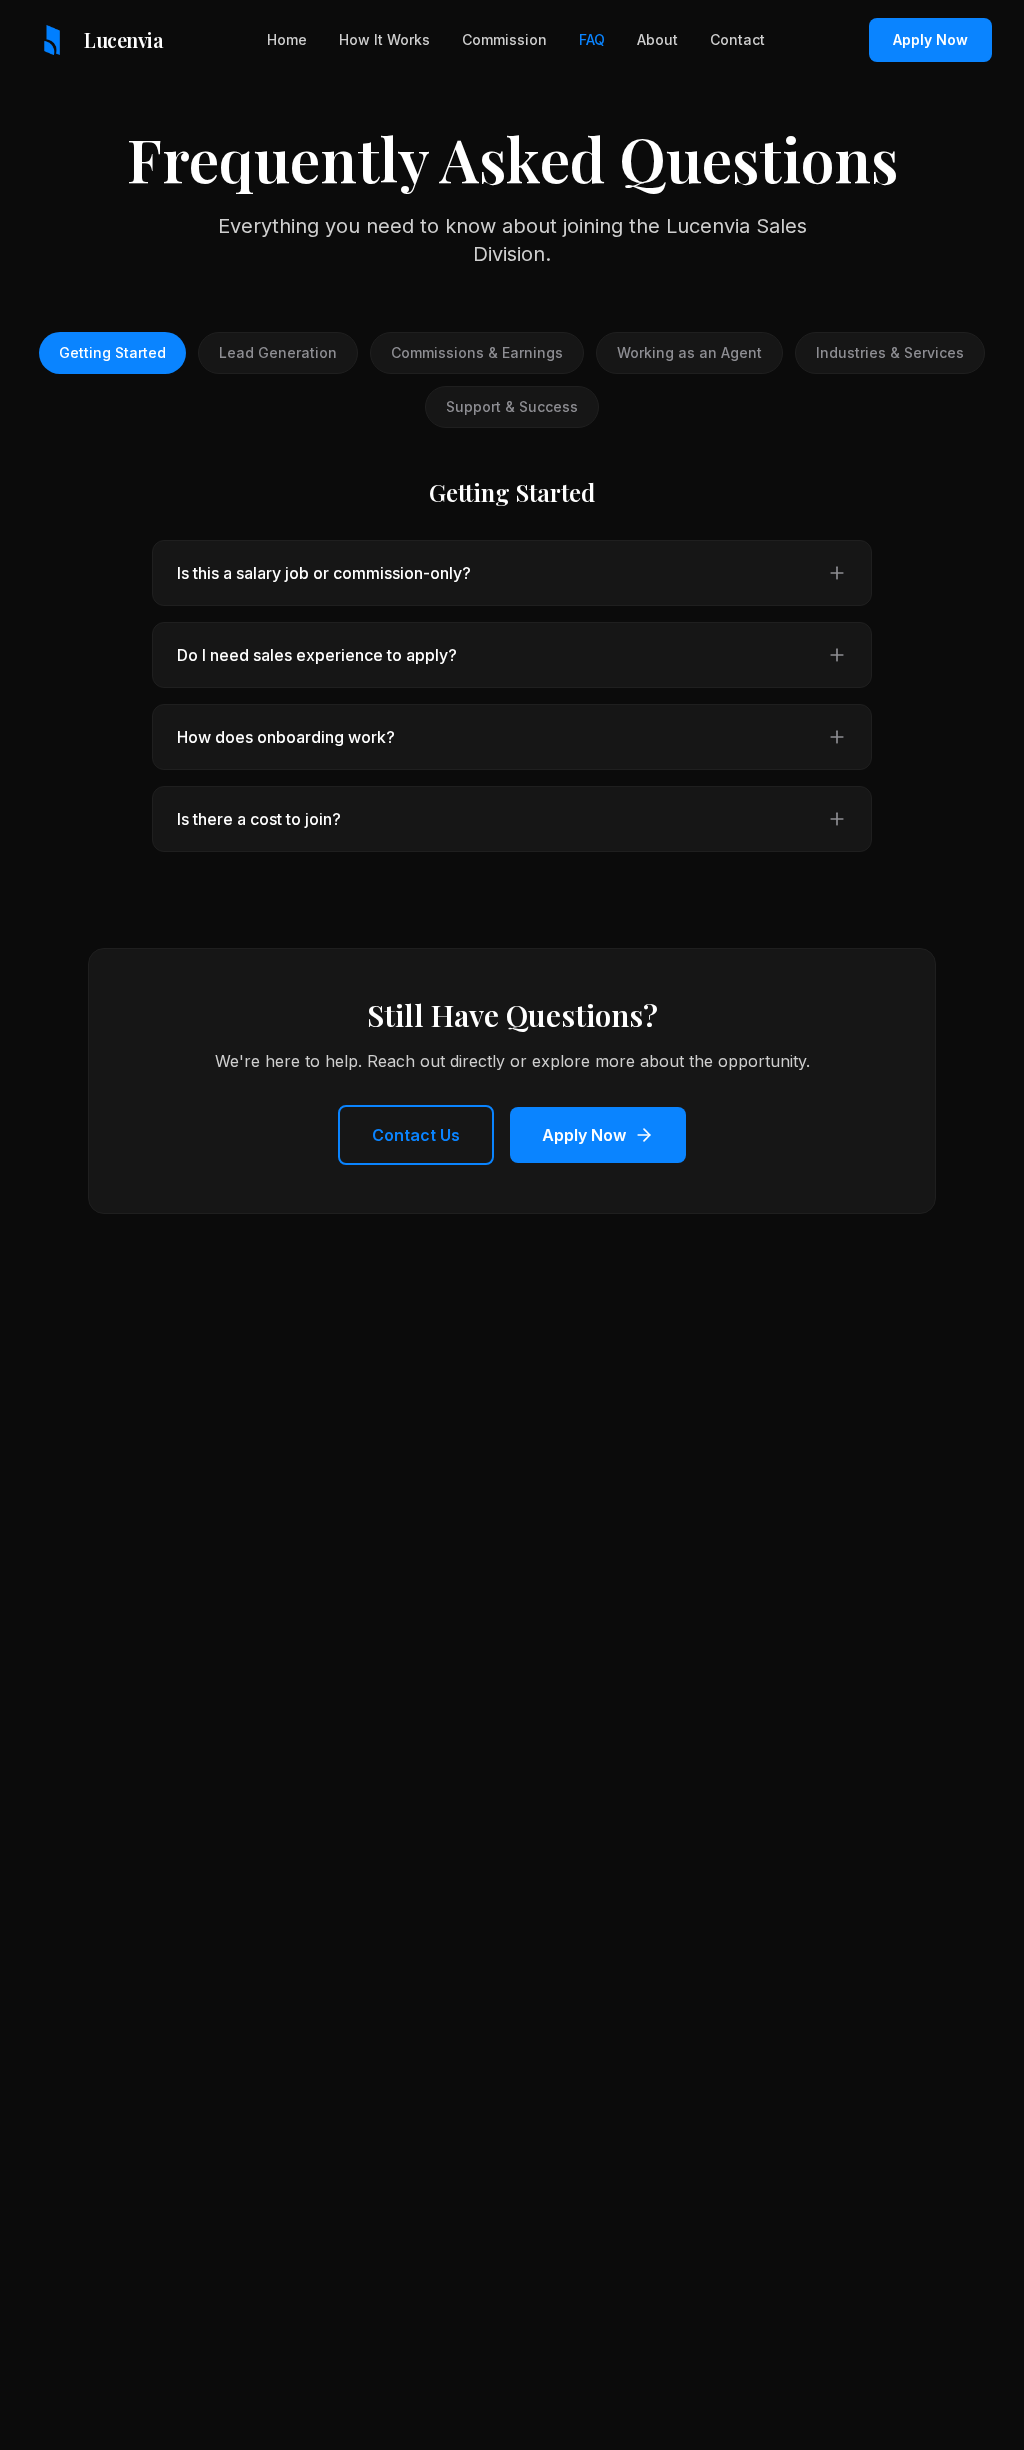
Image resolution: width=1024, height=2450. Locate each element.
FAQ (592, 39)
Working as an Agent (689, 352)
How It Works (384, 39)
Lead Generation (278, 352)
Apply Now (930, 39)
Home (287, 39)
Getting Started (112, 352)
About (657, 39)
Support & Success (512, 406)
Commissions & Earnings (477, 352)
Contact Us (416, 1135)
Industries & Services (890, 352)
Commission (504, 39)
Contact (737, 39)
